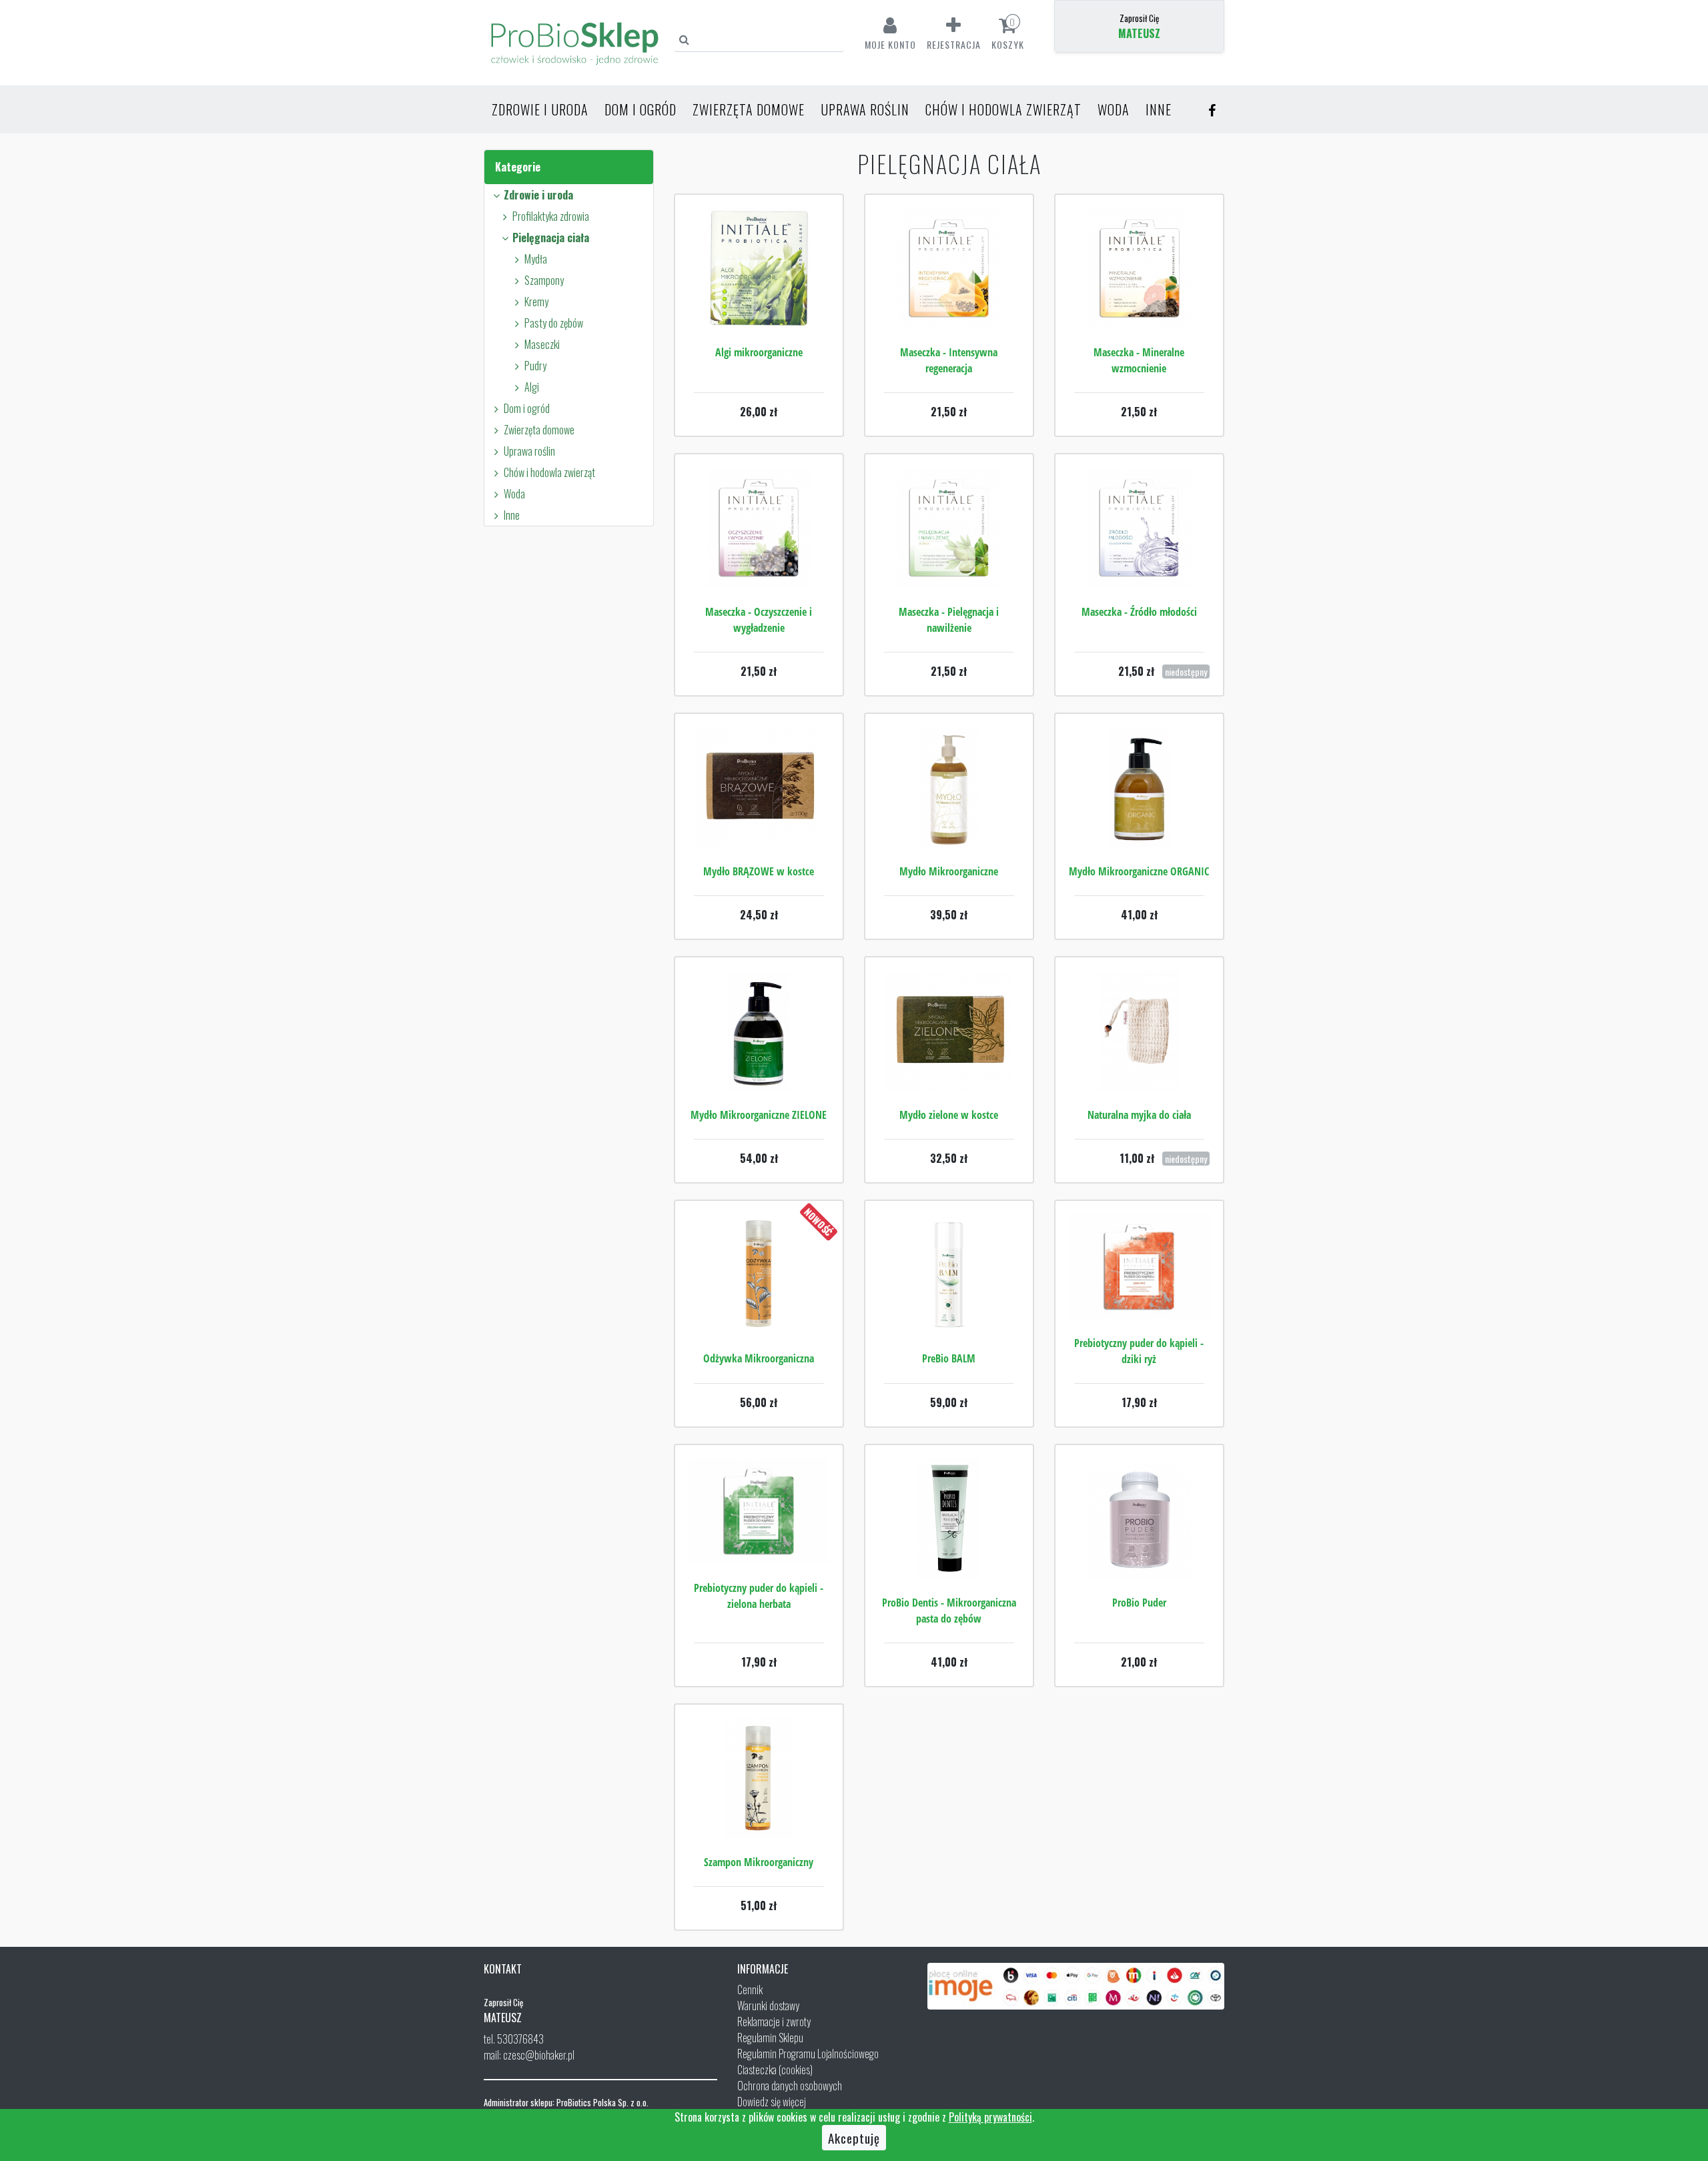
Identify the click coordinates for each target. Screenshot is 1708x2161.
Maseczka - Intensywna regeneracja (949, 360)
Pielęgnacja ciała (551, 238)
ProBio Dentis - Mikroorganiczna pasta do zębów (949, 1611)
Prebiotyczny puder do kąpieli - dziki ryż (1139, 1351)
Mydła (536, 259)
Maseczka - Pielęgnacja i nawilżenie (949, 620)
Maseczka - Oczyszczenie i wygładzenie (759, 620)
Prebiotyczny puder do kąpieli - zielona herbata (759, 1596)
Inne (1159, 109)
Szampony (544, 280)
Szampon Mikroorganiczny (759, 1862)
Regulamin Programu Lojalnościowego (808, 2054)
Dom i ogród (640, 109)
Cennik (750, 1990)
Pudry (535, 366)
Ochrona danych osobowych (790, 2086)
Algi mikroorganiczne (759, 352)
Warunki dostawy (768, 2006)
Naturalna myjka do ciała (1139, 1115)
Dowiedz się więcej (772, 2102)
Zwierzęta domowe (749, 109)
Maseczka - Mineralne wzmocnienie (1139, 360)
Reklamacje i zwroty (774, 2022)
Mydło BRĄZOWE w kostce (759, 871)
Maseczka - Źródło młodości (1139, 612)
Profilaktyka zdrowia (551, 216)
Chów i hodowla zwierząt (1003, 109)
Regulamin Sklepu (770, 2038)
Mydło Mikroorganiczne (949, 871)
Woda (1114, 109)
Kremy (536, 302)
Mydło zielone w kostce (949, 1115)
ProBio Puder (1139, 1603)
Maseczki (542, 344)
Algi (532, 387)
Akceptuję (854, 2138)
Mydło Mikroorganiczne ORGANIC (1139, 871)
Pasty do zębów (554, 323)
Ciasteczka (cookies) (775, 2070)
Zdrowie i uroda (540, 109)
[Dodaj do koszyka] (759, 308)
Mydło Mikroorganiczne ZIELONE (759, 1115)
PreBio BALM (949, 1358)
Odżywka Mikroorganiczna (759, 1358)
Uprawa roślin (865, 109)
